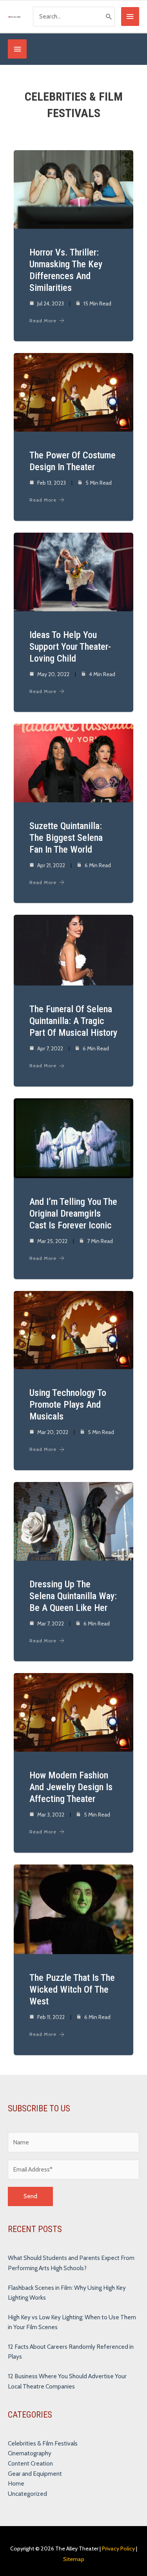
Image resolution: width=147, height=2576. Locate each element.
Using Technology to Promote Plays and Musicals (68, 1405)
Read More (43, 321)
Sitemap (74, 2559)
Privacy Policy (118, 2548)
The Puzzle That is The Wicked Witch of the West (72, 1989)
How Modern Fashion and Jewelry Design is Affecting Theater (71, 1787)
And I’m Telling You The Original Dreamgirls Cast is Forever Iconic (73, 1214)
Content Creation (30, 2463)
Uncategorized (27, 2494)
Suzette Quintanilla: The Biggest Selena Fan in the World (66, 838)
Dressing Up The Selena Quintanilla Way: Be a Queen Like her (73, 1596)
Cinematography (30, 2453)
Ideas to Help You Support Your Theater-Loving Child (70, 647)
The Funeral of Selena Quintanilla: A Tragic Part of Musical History (73, 1021)
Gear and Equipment (35, 2474)
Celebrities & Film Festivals (43, 2443)
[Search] (109, 17)
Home (16, 2483)
